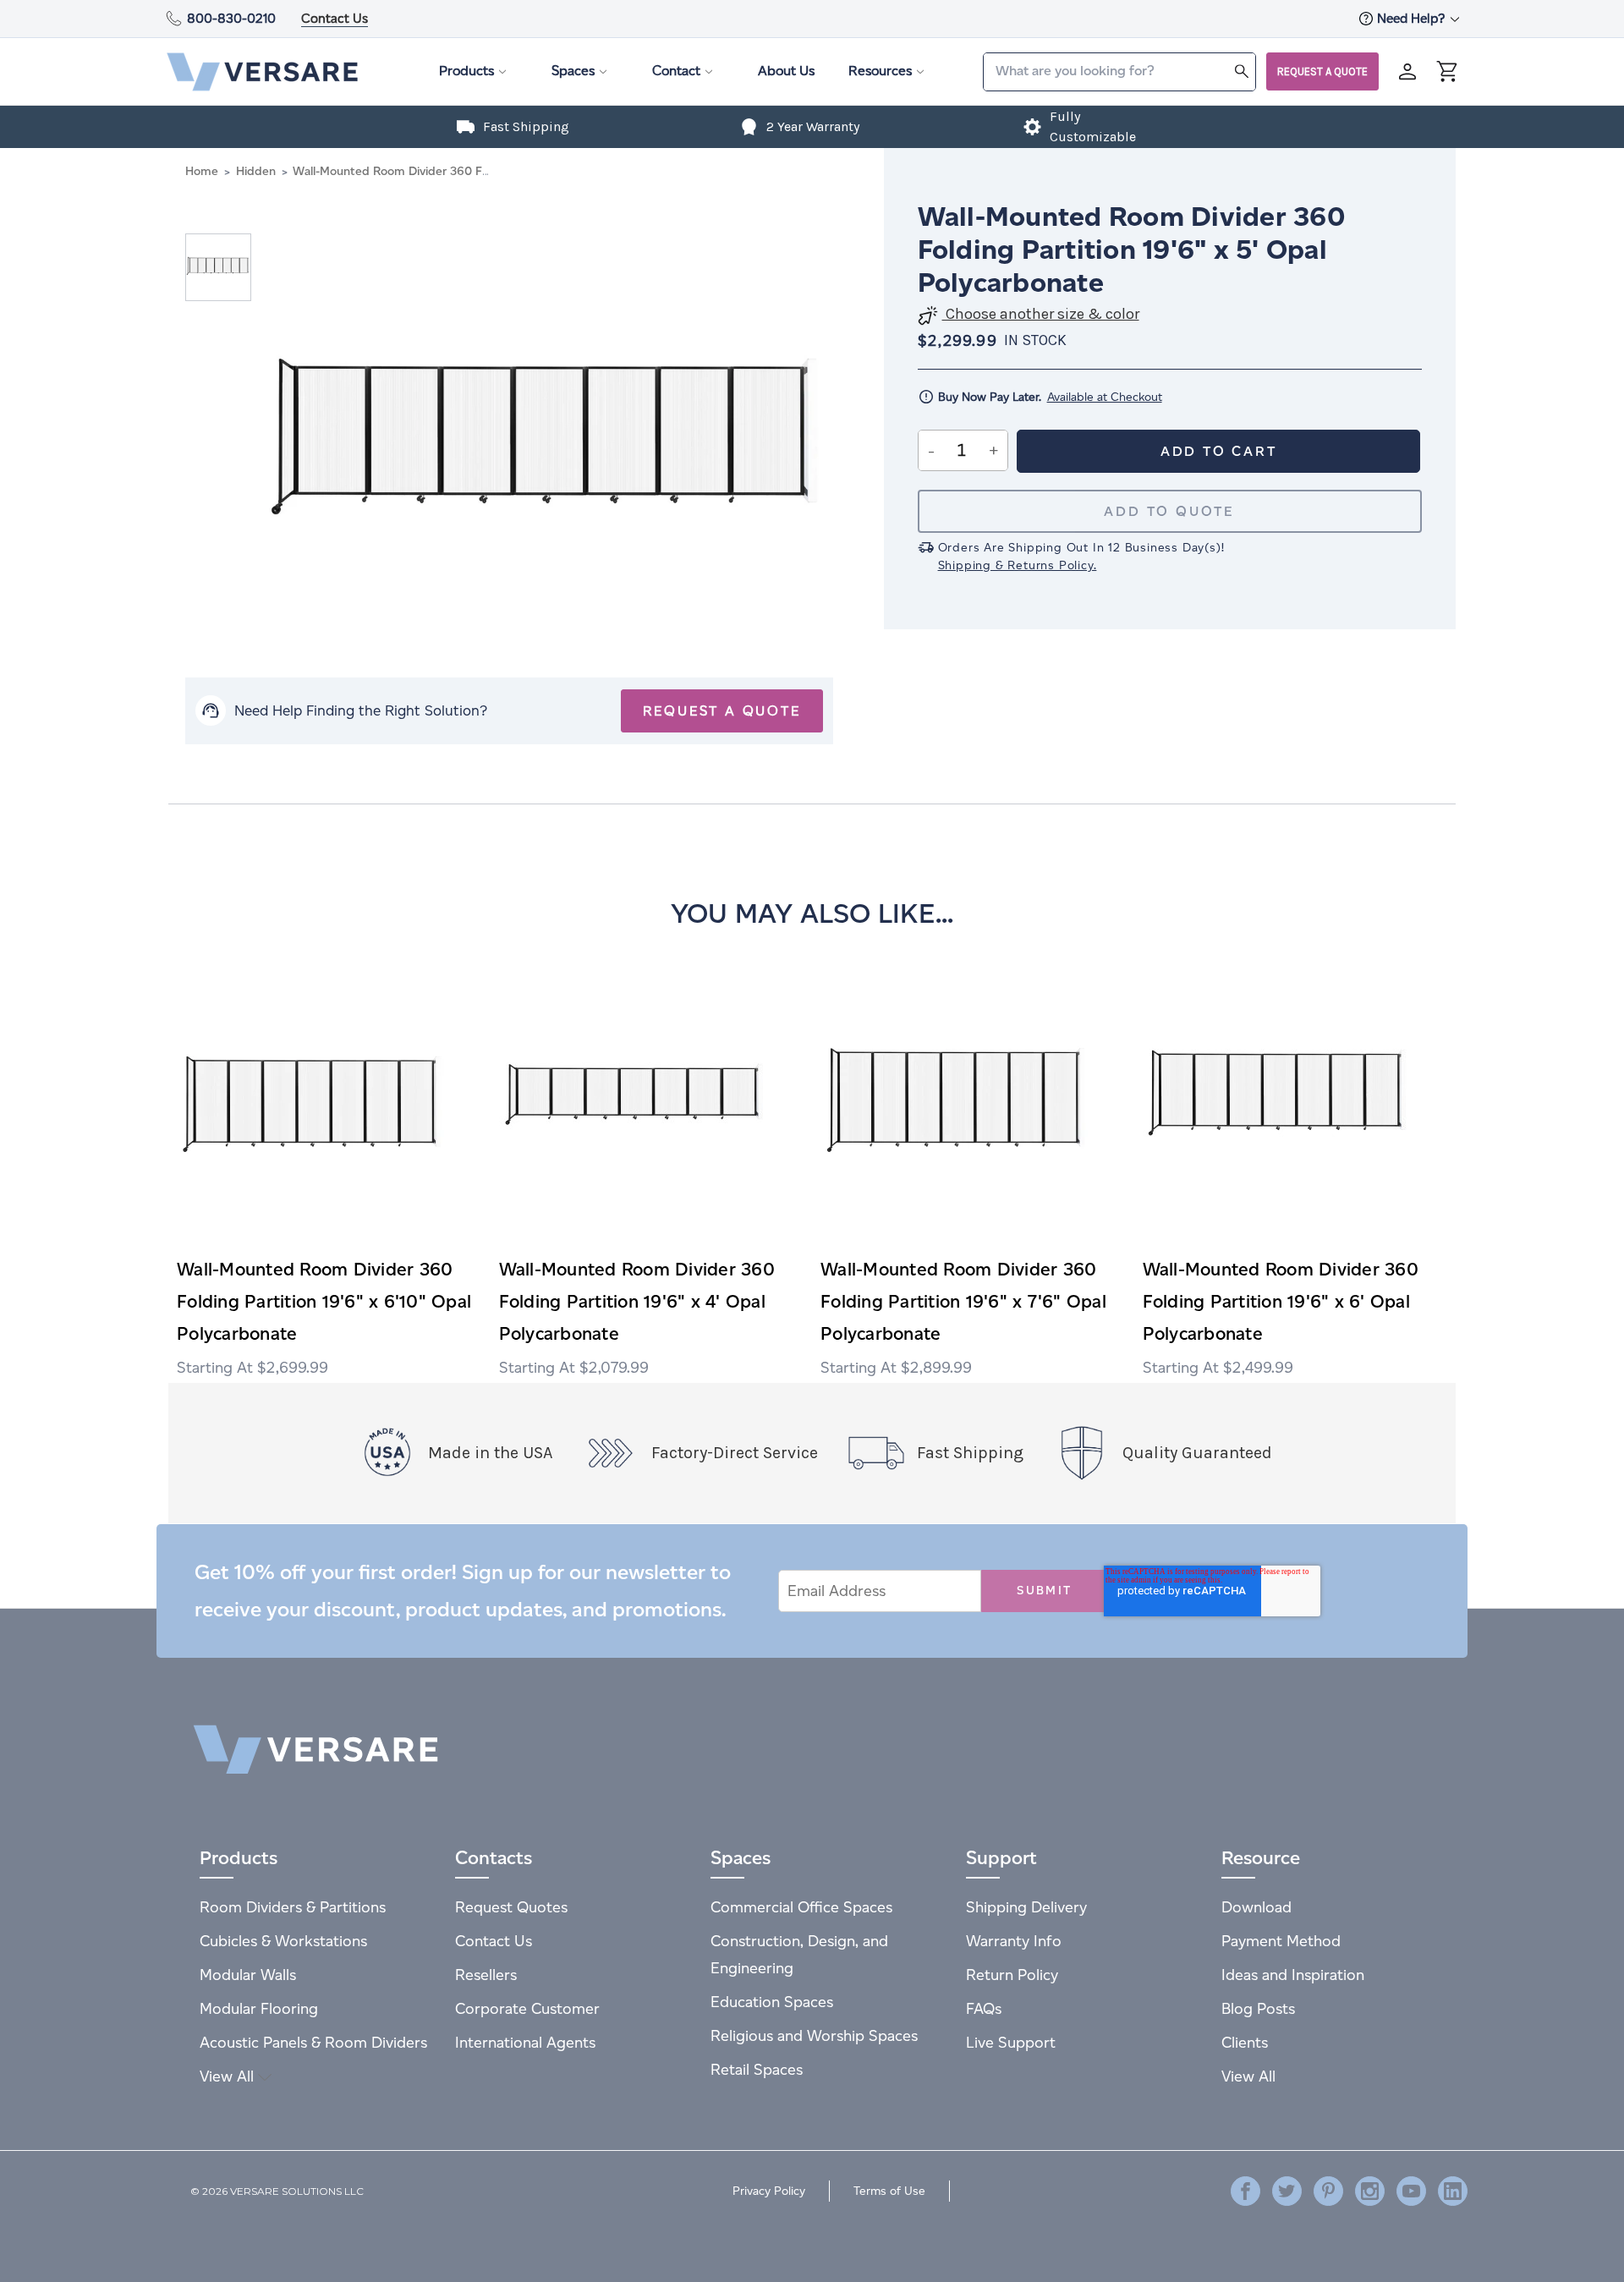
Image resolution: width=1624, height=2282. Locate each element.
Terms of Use (889, 2191)
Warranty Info (1014, 1941)
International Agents (525, 2042)
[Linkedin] (1453, 2191)
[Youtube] (1411, 2191)
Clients (1245, 2042)
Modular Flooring (259, 2008)
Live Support (1011, 2042)
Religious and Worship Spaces (814, 2035)
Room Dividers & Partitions (293, 1907)
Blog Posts (1258, 2008)
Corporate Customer (527, 2008)
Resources (880, 71)
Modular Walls (248, 1975)
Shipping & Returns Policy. (1018, 565)
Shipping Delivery (1026, 1907)
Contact (676, 71)
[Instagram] (1370, 2191)
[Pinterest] (1328, 2191)
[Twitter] (1287, 2191)
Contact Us (335, 18)
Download (1256, 1907)
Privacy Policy (769, 2191)
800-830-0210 (231, 18)
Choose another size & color (1041, 314)
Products (466, 71)
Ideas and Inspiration (1293, 1975)
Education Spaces (772, 2002)
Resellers (486, 1975)
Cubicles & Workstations (283, 1941)
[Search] (1242, 71)
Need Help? (1413, 18)
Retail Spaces (757, 2069)
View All (229, 2076)
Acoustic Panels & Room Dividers (313, 2042)
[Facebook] (1245, 2191)
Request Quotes (511, 1907)
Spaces (573, 71)
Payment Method (1281, 1941)
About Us (786, 71)
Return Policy (1012, 1975)
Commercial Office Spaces (801, 1907)
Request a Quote (1322, 71)
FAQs (984, 2008)
